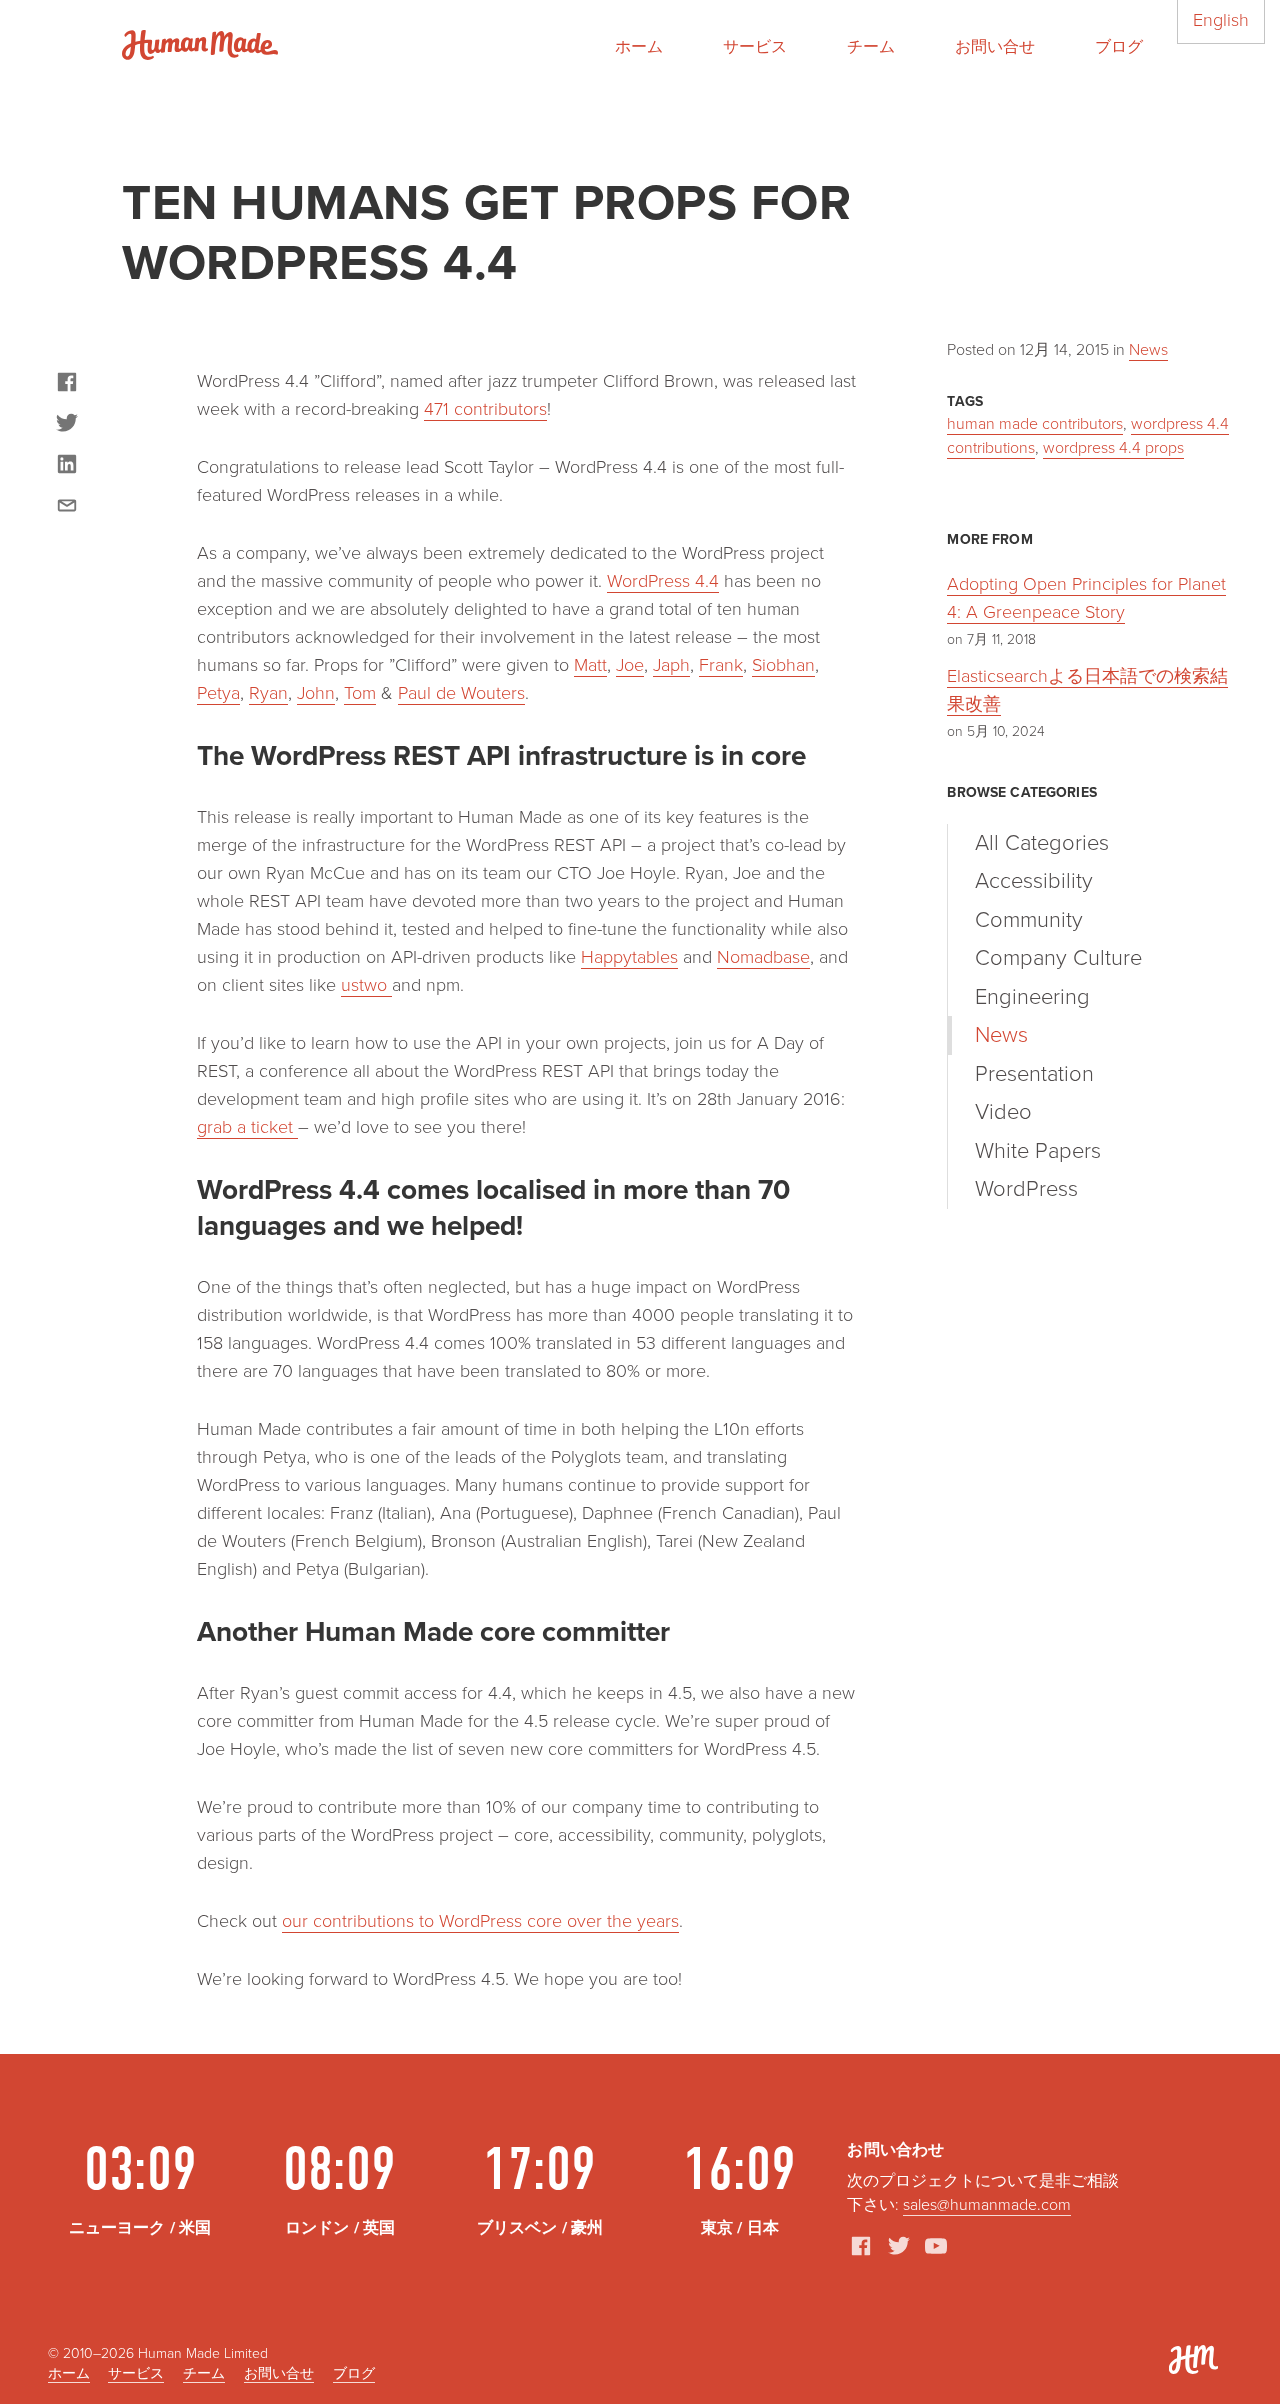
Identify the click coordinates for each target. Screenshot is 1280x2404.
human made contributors (1035, 424)
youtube (936, 2246)
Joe (630, 665)
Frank (721, 665)
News (1148, 350)
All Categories (1042, 843)
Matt (590, 665)
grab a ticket (247, 1127)
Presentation (1034, 1074)
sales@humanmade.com (987, 2205)
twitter (899, 2246)
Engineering (1032, 997)
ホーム (639, 47)
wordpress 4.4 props (1113, 448)
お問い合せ (995, 47)
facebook (861, 2246)
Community (1029, 920)
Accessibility (1034, 881)
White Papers (1038, 1151)
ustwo (366, 985)
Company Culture (1058, 958)
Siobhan (783, 665)
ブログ (1119, 47)
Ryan (268, 693)
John (316, 693)
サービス (755, 47)
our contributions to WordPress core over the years (480, 1921)
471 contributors (485, 409)
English (1221, 20)
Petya (218, 693)
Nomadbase (763, 957)
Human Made (200, 45)
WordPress (1026, 1189)
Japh (671, 665)
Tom (360, 693)
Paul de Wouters (461, 693)
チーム (871, 47)
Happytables (629, 957)
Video (1003, 1112)
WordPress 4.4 (663, 581)
